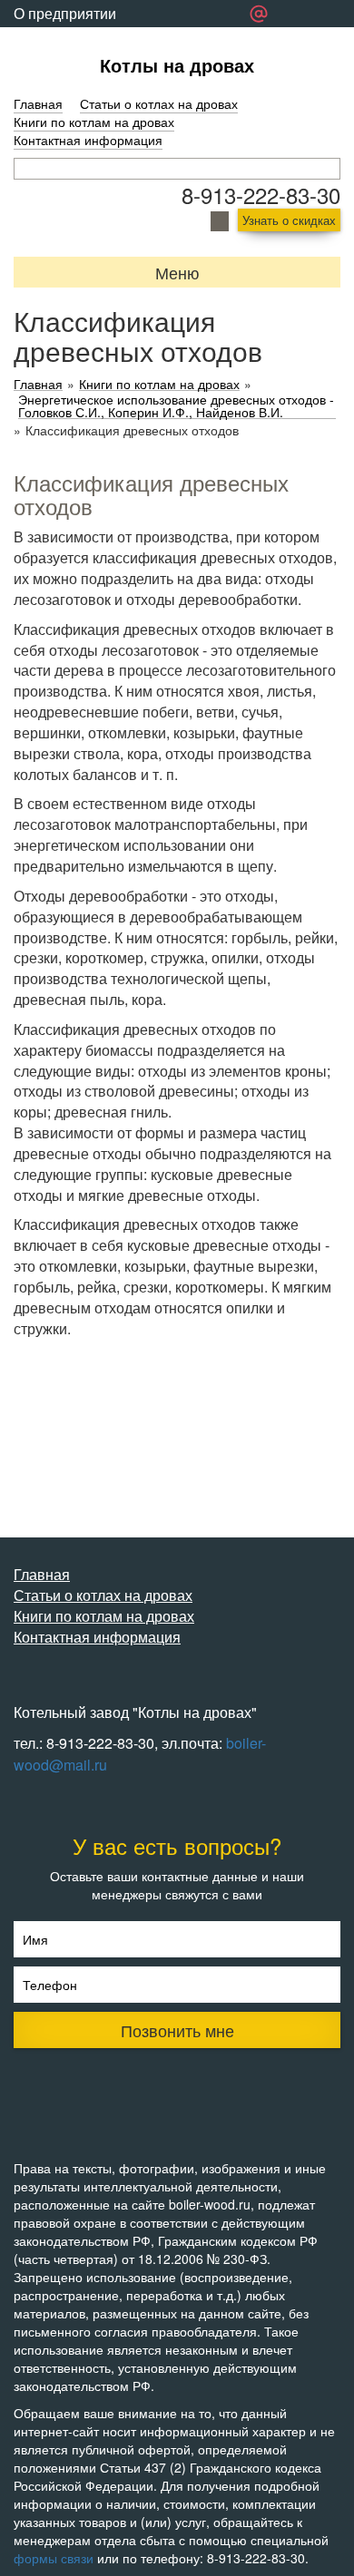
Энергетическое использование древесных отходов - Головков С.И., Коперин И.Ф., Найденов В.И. (176, 406)
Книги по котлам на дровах (94, 122)
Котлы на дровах (177, 65)
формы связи (54, 2558)
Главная (38, 103)
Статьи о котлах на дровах (159, 103)
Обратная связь (67, 40)
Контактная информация (88, 140)
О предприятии (65, 13)
